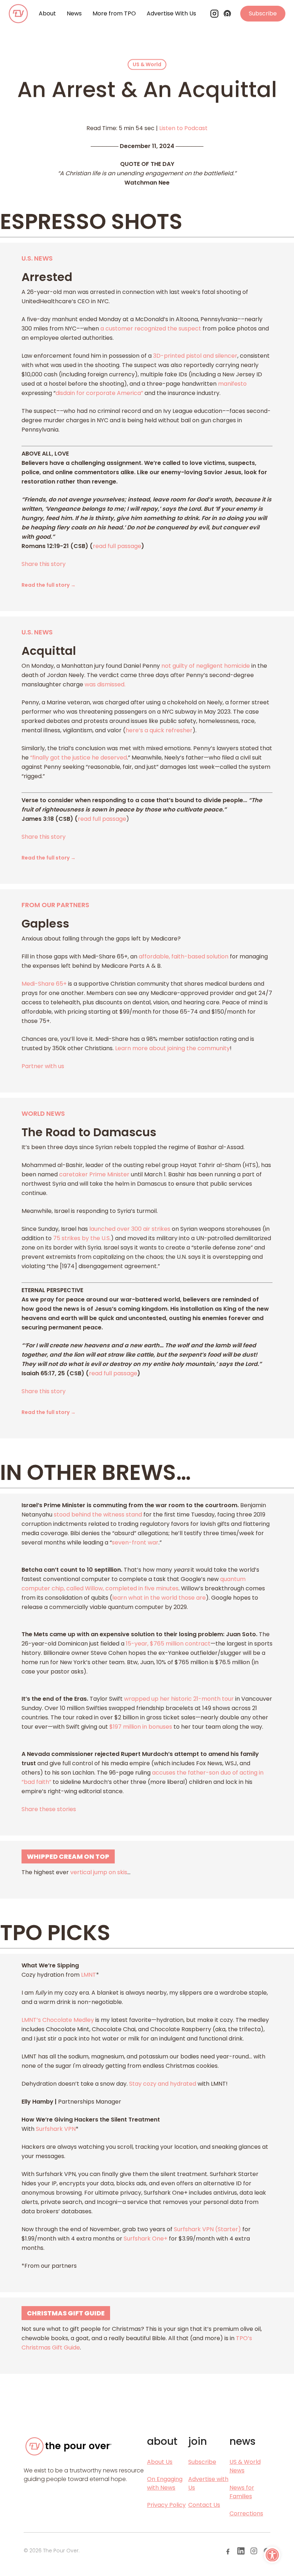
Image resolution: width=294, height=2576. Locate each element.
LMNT (89, 1975)
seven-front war (135, 1542)
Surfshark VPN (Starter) (207, 2229)
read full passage (117, 546)
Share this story (44, 564)
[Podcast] (227, 14)
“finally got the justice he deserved (78, 758)
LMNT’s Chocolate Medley (58, 2020)
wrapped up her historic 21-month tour (178, 1699)
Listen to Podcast (183, 128)
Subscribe (263, 13)
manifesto (232, 384)
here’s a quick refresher (159, 730)
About (47, 13)
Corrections (246, 2513)
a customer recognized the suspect (150, 328)
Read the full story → (49, 585)
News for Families (242, 2492)
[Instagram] (214, 14)
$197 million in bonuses (140, 1727)
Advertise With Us (171, 13)
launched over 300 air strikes (129, 1229)
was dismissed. (105, 684)
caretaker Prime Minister (94, 1174)
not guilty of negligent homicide (205, 666)
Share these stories (49, 1809)
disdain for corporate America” (99, 393)
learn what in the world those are (159, 1598)
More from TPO (114, 13)
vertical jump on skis (99, 1872)
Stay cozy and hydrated (163, 2084)
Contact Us (204, 2505)
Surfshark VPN (56, 2129)
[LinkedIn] (241, 2551)
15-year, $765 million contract (167, 1644)
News (74, 13)
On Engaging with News (165, 2483)
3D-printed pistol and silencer (195, 356)
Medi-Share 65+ (44, 984)
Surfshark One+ (146, 2239)
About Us (160, 2462)
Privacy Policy (166, 2505)
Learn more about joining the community (172, 1048)
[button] (272, 2555)
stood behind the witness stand (97, 1515)
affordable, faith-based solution (184, 956)
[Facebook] (228, 2551)
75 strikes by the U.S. (81, 1238)
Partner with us (43, 1066)
